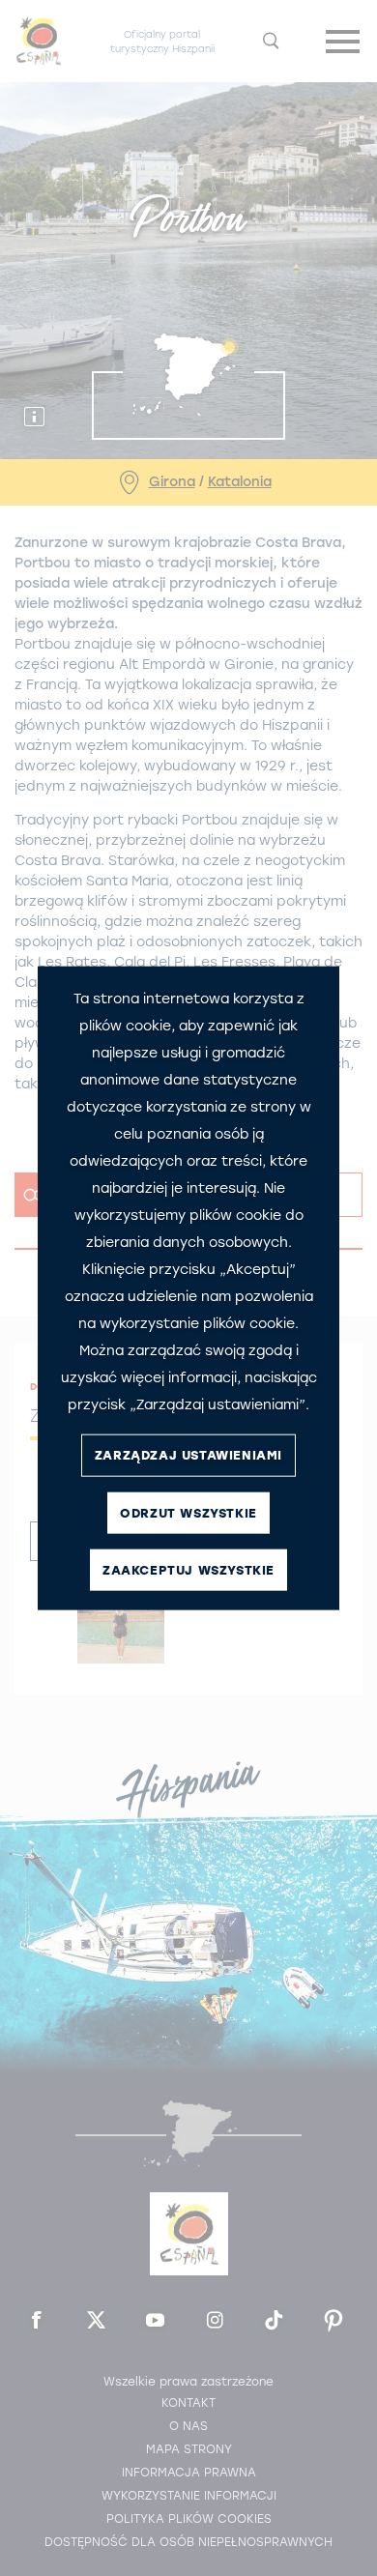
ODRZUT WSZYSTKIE (188, 1513)
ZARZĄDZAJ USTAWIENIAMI (188, 1455)
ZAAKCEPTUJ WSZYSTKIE (188, 1570)
